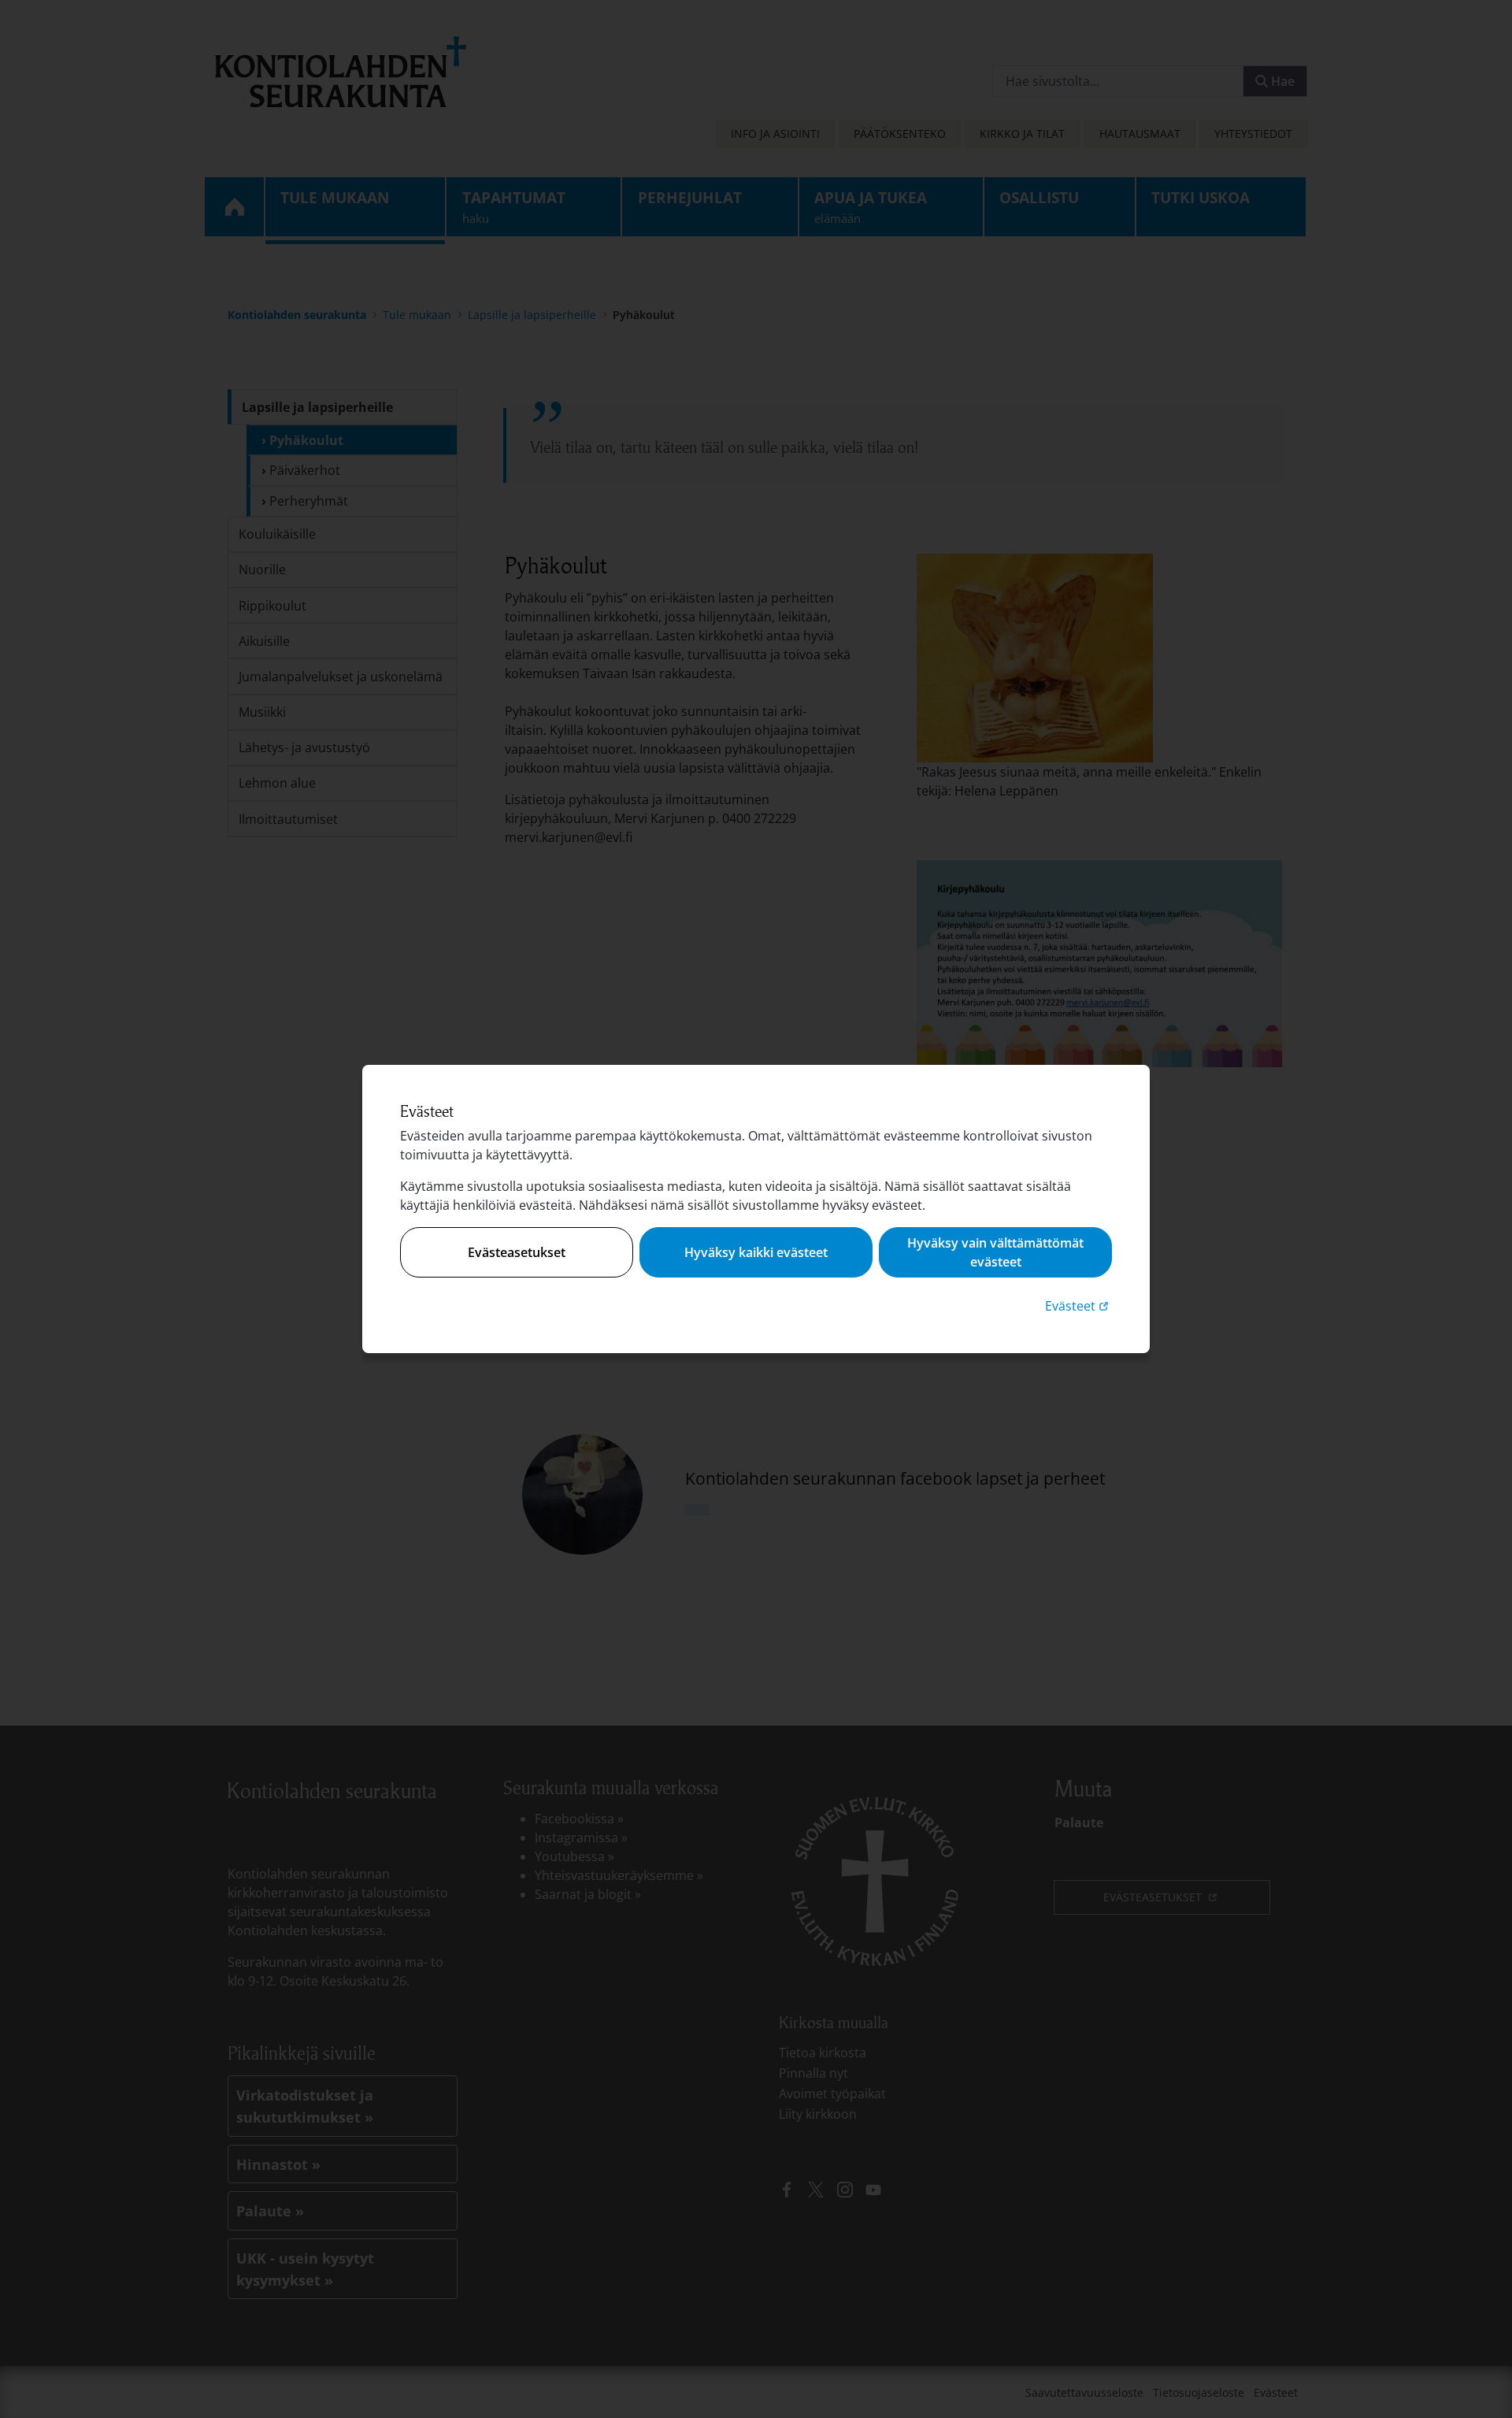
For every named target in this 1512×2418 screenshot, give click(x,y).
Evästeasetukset (517, 1252)
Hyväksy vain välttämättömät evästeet (995, 1252)
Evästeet (1078, 1305)
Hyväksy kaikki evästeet (756, 1252)
